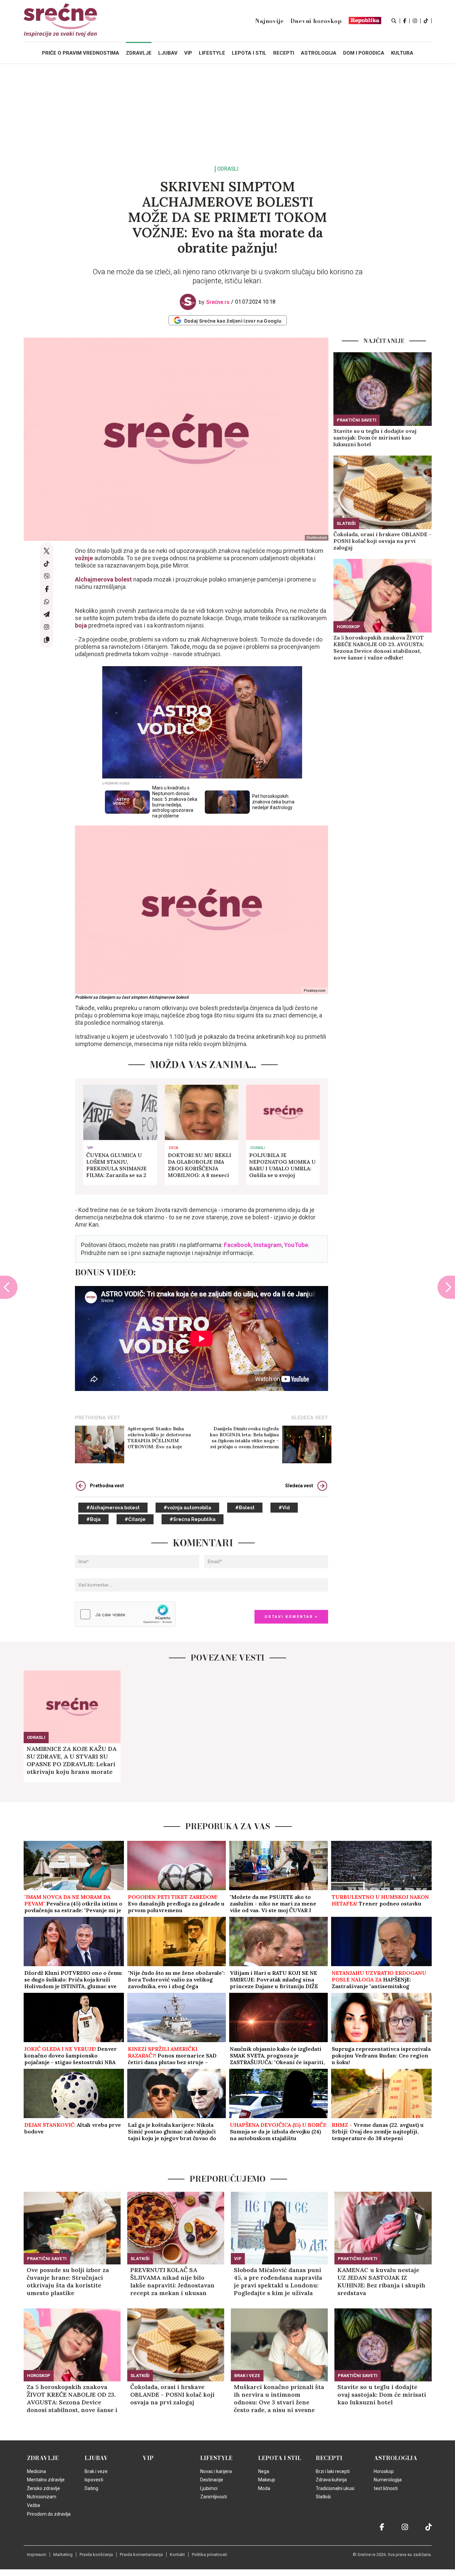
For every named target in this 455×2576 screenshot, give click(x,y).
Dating (91, 2488)
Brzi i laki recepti (333, 2471)
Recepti (329, 2458)
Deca (173, 1148)
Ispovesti (94, 2480)
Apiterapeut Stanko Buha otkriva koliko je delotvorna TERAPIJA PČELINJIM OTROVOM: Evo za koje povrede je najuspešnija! (159, 1438)
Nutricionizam (42, 2497)
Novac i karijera (216, 2471)
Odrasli (228, 169)
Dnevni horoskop (316, 21)
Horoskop (348, 627)
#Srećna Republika (193, 1519)
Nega (264, 2471)
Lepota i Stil (280, 2458)
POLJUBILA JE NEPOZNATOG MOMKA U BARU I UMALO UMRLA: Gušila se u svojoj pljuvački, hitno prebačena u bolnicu (282, 1165)
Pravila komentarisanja (141, 2555)
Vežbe (34, 2505)
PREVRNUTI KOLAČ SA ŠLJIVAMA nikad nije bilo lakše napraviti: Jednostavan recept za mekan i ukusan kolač (172, 2281)
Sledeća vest (299, 1486)
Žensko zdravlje (43, 2488)
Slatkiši (346, 523)
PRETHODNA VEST (98, 1418)
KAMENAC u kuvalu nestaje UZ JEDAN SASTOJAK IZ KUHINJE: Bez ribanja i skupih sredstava (381, 2281)
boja (81, 625)
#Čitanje (135, 1519)
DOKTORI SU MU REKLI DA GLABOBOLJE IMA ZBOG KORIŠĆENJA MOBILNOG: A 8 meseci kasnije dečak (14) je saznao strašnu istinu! (200, 1165)
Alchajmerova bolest (103, 579)
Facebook (237, 1245)
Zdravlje (43, 2458)
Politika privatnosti (210, 2555)
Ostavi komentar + (291, 1617)
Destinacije (212, 2480)
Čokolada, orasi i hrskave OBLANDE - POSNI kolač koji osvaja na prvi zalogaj (382, 541)
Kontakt (177, 2555)
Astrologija (396, 2458)
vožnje (84, 558)
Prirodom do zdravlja (49, 2514)
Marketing (63, 2555)
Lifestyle (216, 2458)
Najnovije (269, 21)
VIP (90, 1148)
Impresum (37, 2555)
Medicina (36, 2471)
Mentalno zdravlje (46, 2480)
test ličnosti (386, 2488)
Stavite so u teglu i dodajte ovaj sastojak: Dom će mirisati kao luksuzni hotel (375, 438)
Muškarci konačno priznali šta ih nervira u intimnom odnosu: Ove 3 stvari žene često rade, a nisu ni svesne (279, 2398)
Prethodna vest (107, 1486)
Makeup (267, 2480)
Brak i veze (247, 2376)
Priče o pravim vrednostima (81, 53)
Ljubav (96, 2458)
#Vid (284, 1508)
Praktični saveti (357, 420)
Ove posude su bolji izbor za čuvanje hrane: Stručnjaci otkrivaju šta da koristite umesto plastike (68, 2281)
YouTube (296, 1245)
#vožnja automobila (187, 1508)
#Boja (93, 1519)
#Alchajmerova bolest (113, 1508)
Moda (264, 2488)
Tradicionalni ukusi (335, 2488)
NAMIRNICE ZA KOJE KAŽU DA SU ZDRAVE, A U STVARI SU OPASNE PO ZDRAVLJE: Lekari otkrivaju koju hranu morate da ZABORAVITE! (72, 1760)
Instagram (268, 1245)
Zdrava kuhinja (331, 2480)
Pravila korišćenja (96, 2555)
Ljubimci (209, 2488)
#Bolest (245, 1508)
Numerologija (388, 2480)
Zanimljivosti (214, 2497)
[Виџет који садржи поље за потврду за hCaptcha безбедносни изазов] (125, 1614)
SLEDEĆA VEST (310, 1418)
